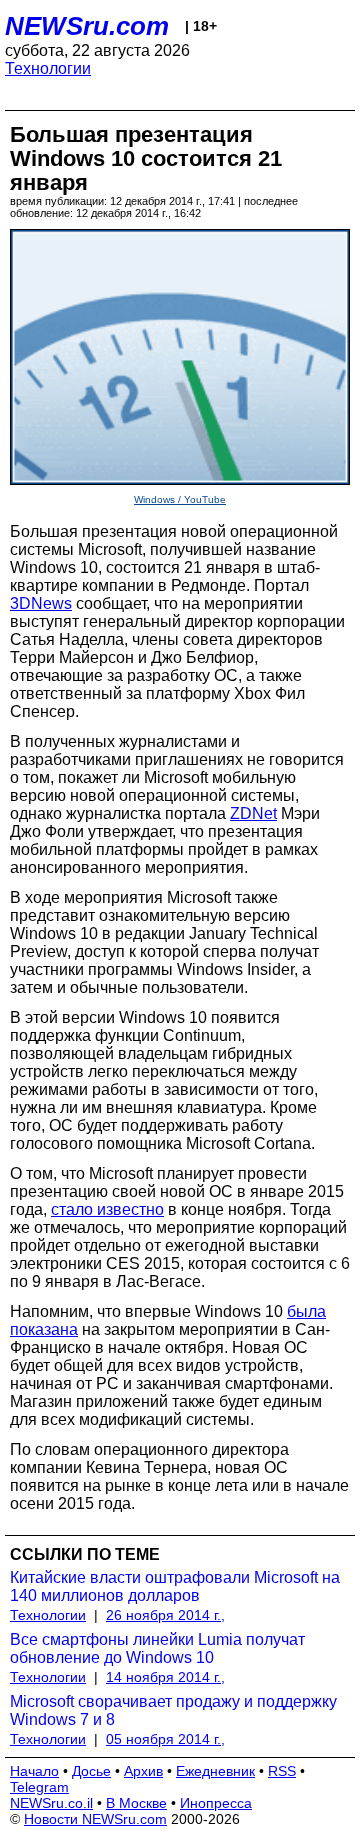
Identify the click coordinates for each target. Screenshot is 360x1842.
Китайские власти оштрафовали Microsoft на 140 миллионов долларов (175, 1586)
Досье (91, 1771)
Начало (34, 1771)
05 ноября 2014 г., (165, 1739)
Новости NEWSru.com (95, 1819)
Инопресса (216, 1803)
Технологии (48, 68)
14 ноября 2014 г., (165, 1677)
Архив (143, 1771)
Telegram (39, 1787)
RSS (282, 1771)
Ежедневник (215, 1771)
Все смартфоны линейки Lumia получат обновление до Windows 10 (157, 1648)
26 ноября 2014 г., (165, 1615)
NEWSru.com (87, 26)
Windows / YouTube (180, 499)
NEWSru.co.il (51, 1803)
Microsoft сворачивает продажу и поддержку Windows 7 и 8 (173, 1710)
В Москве (136, 1803)
